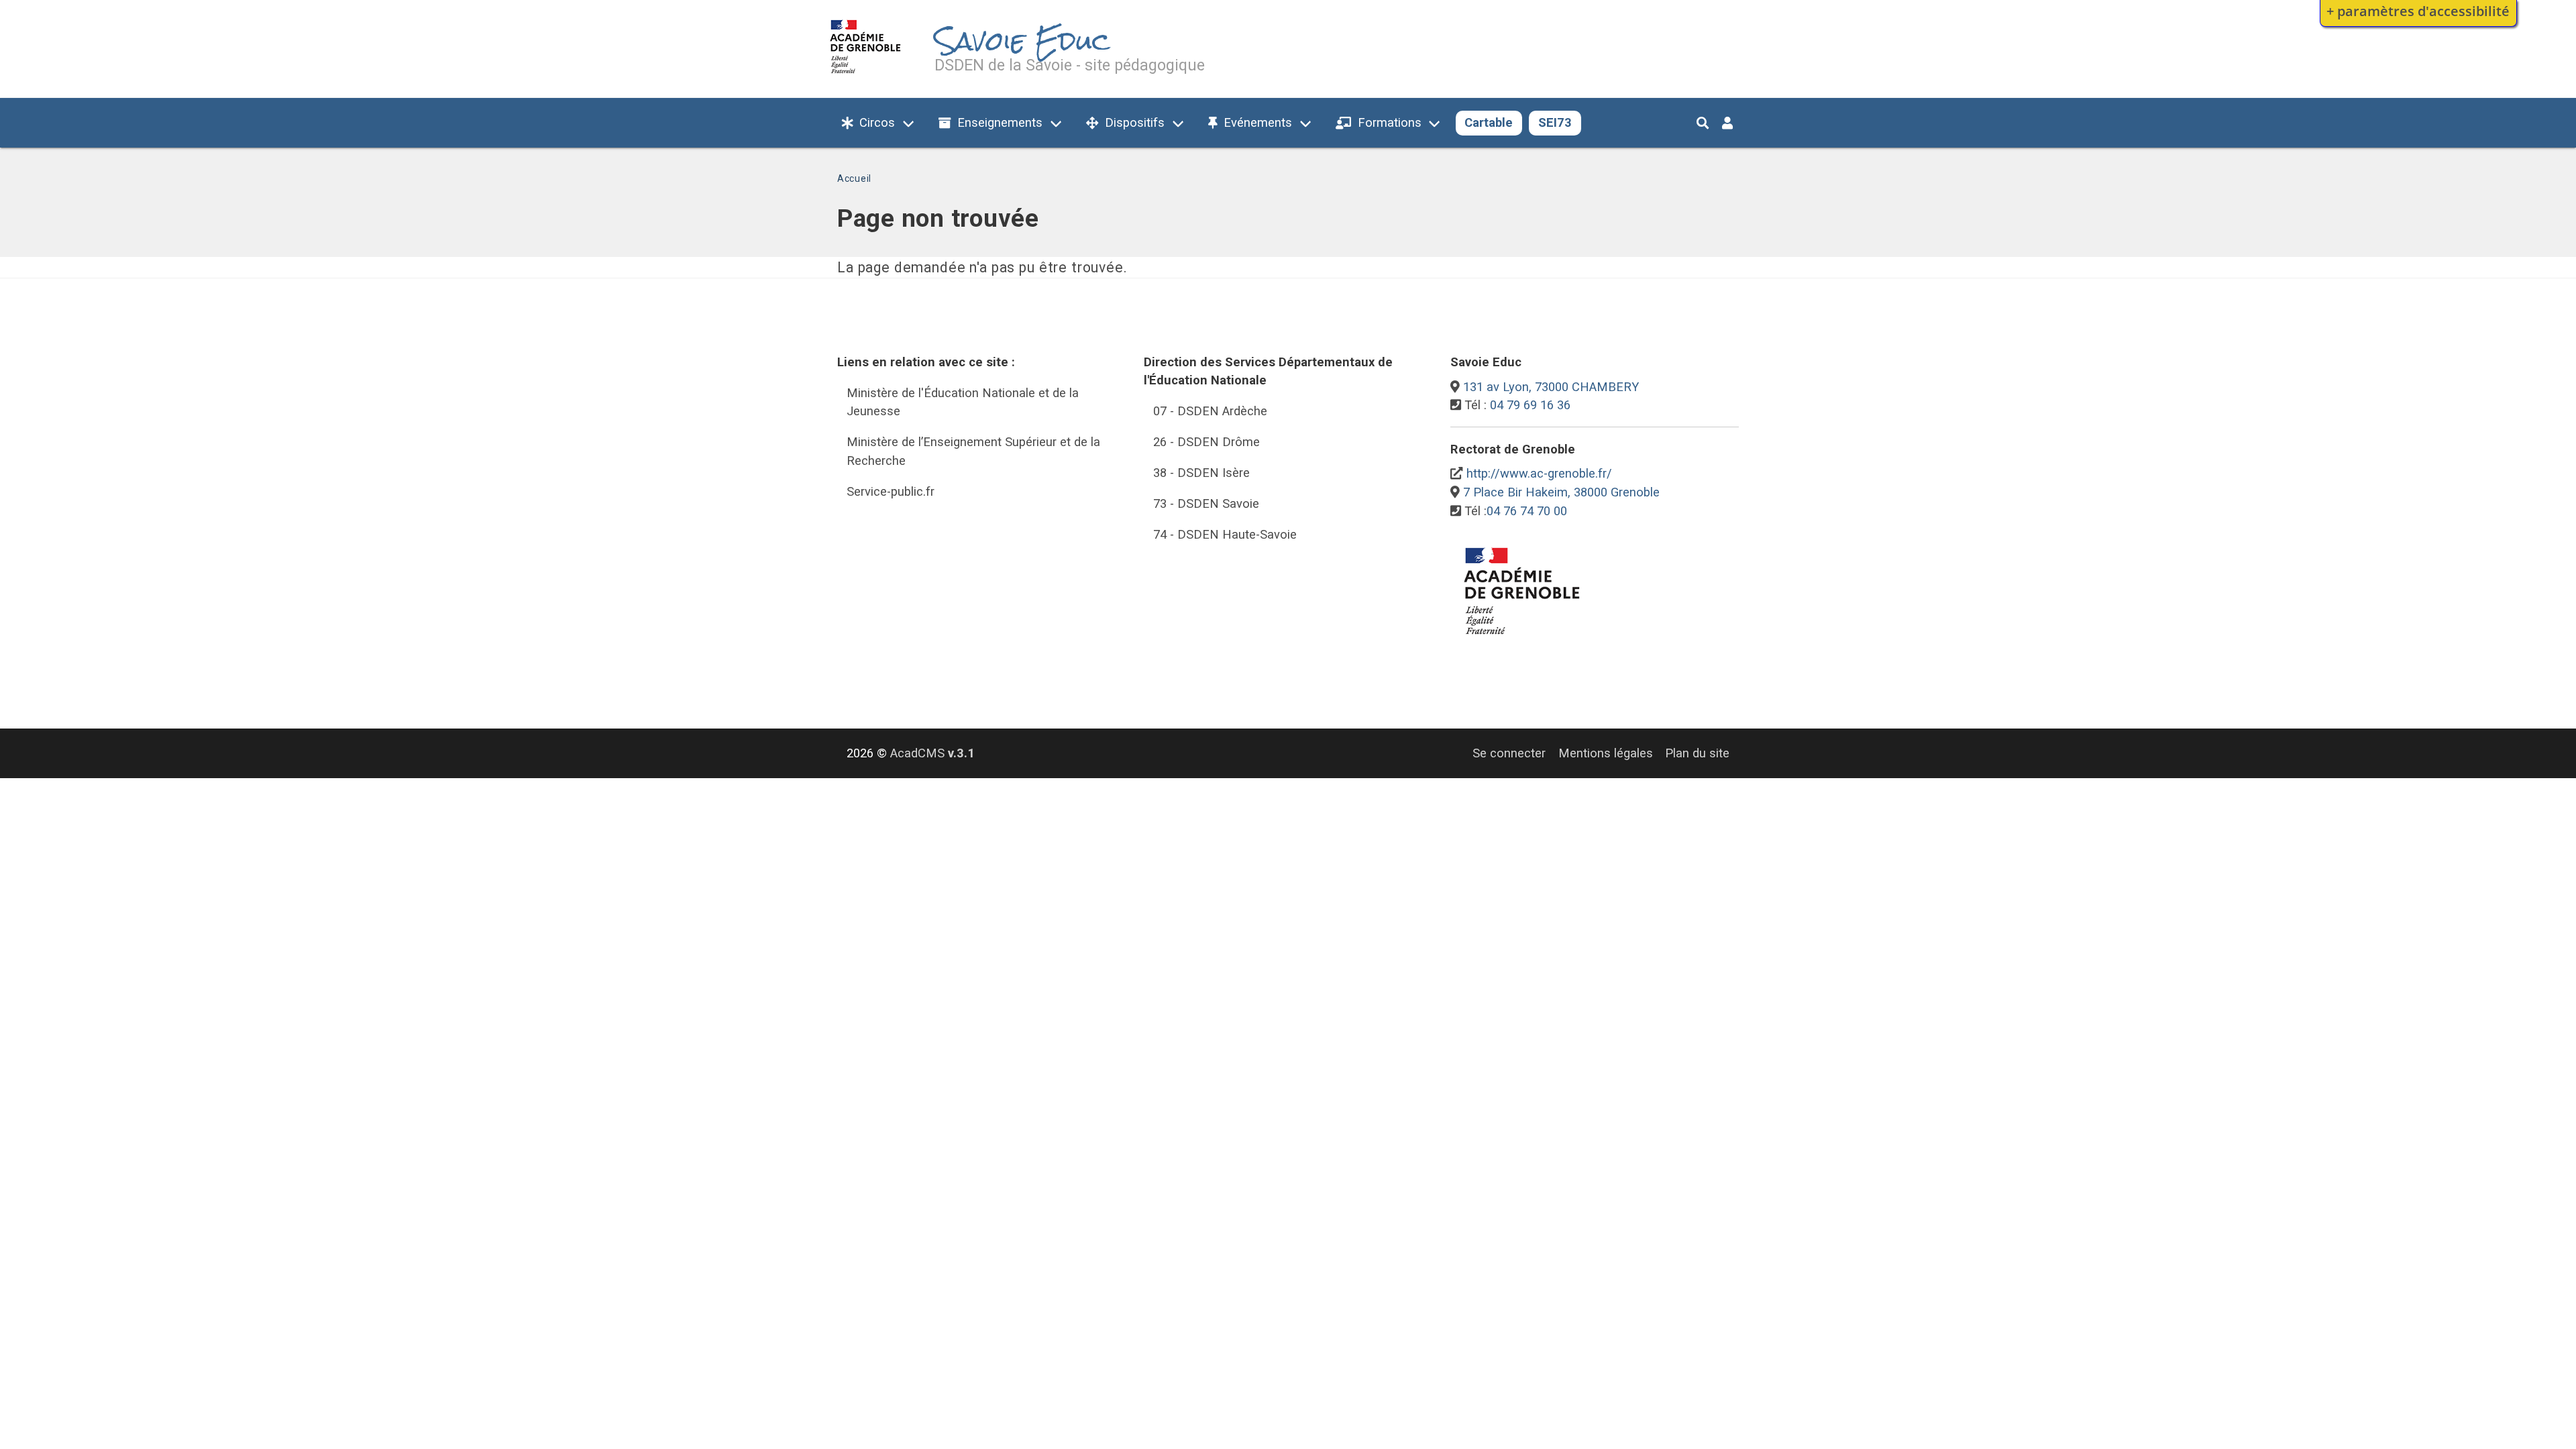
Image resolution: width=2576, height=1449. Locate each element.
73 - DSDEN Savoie (1206, 503)
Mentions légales (1606, 753)
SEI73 (1555, 122)
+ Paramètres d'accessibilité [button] (2418, 11)
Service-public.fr (891, 491)
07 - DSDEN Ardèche (1210, 411)
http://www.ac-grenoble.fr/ (1539, 473)
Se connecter (1509, 753)
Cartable (1489, 122)
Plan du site (1697, 753)
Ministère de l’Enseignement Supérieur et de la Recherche (973, 451)
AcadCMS (932, 753)
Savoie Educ (1022, 41)
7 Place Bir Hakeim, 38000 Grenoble (1561, 492)
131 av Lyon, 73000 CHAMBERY (1551, 387)
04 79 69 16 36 (1530, 405)
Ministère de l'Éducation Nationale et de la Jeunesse (963, 402)
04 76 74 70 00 (1527, 511)
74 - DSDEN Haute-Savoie (1225, 534)
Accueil (854, 178)
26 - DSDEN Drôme (1206, 442)
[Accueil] (866, 76)
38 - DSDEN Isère (1201, 473)
